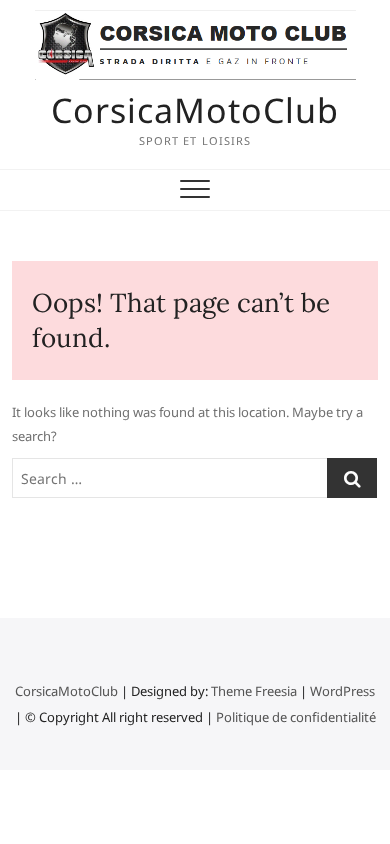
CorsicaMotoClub (195, 110)
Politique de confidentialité (296, 717)
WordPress (342, 691)
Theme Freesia (254, 691)
